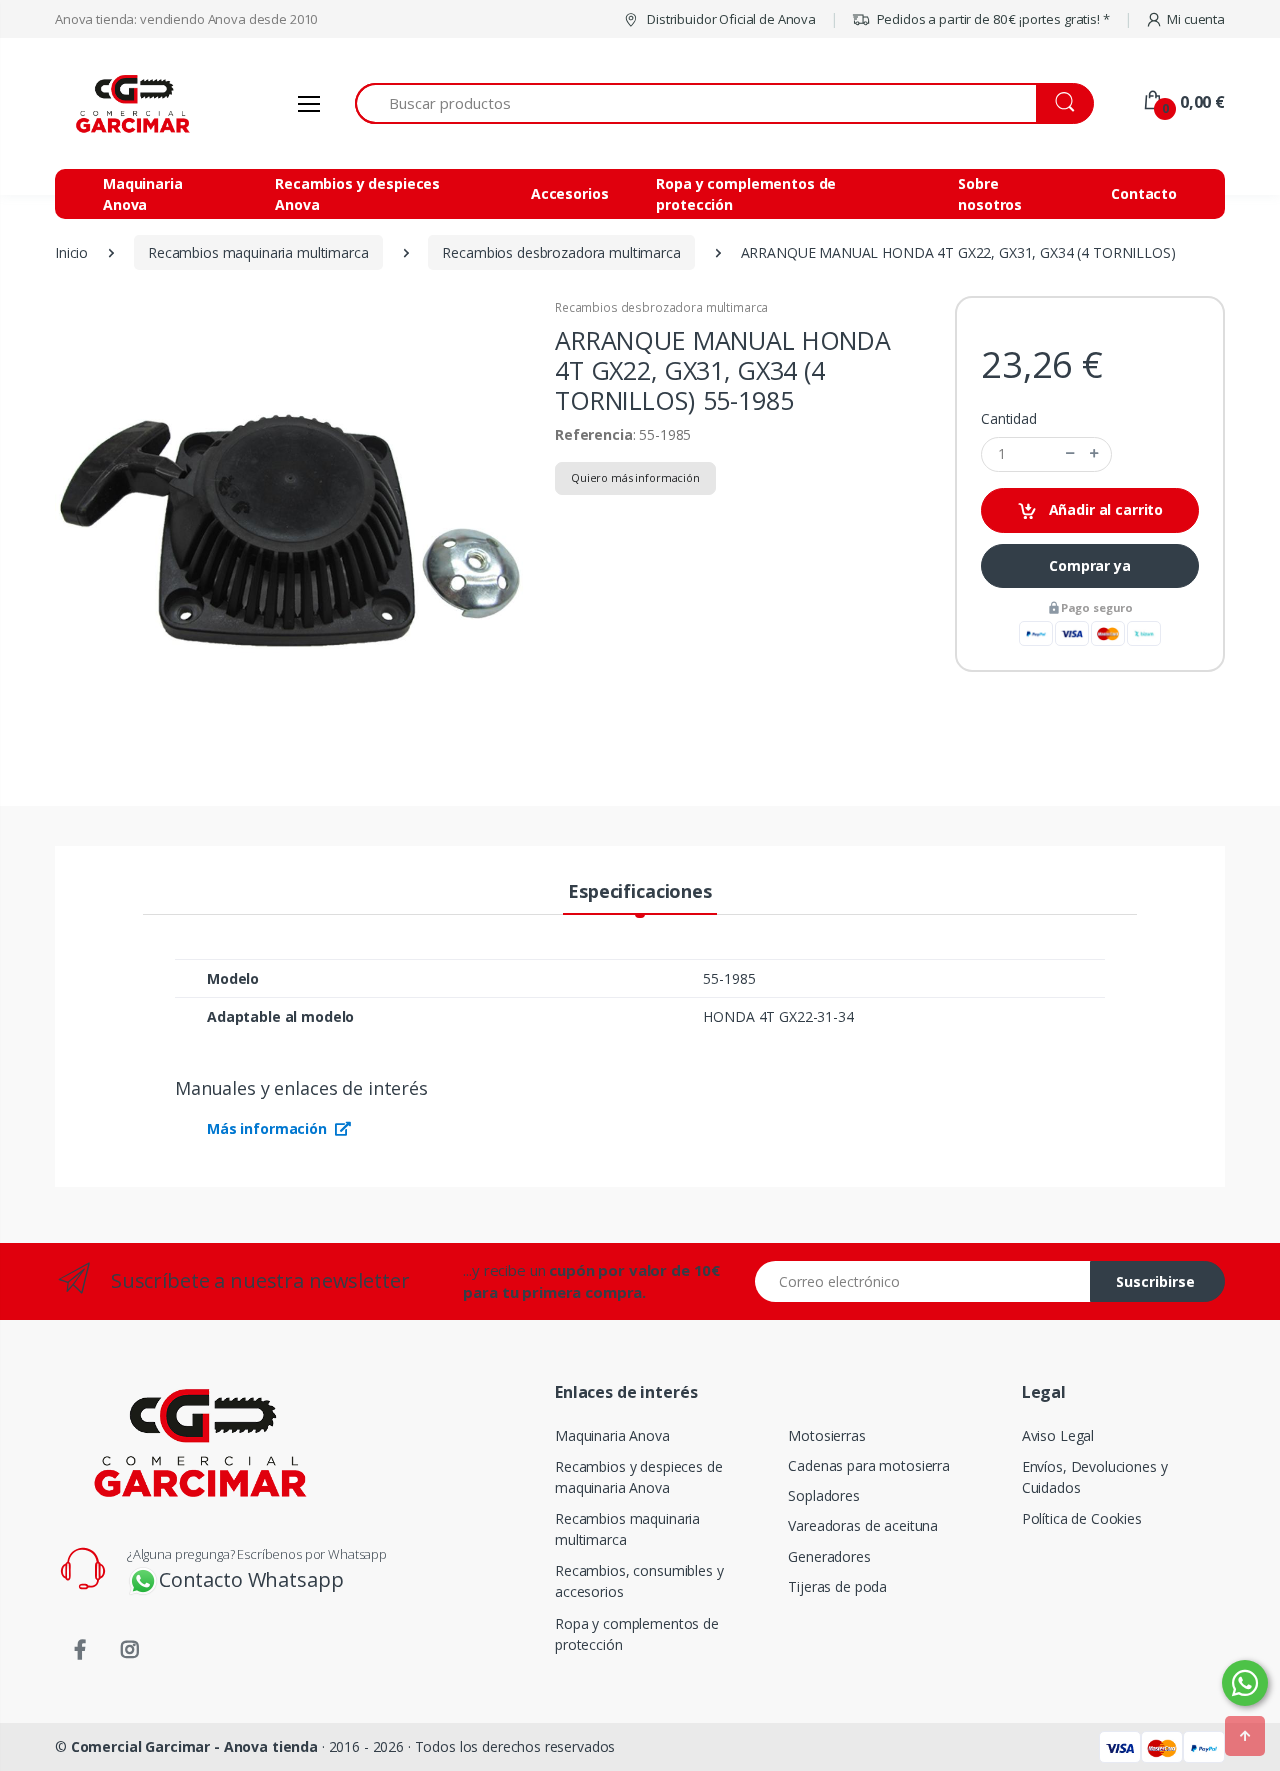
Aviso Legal (1058, 1435)
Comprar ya (1090, 565)
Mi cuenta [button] (1196, 19)
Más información (269, 1128)
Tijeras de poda (837, 1586)
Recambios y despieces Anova (357, 194)
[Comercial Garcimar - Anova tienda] (130, 103)
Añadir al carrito (1104, 509)
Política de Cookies (1082, 1518)
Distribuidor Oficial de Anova (730, 19)
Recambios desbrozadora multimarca (661, 307)
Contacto (1144, 193)
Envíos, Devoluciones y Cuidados (1095, 1477)
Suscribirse (1155, 1281)
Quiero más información (635, 477)
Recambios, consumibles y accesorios (639, 1581)
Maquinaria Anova (143, 194)
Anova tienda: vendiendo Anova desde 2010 (186, 19)
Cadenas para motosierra (869, 1465)
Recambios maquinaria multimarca (627, 1529)
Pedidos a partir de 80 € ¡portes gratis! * (992, 19)
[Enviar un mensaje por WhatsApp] (1245, 1683)
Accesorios (570, 193)
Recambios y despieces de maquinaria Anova (639, 1477)
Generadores (829, 1556)
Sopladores (824, 1495)
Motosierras (826, 1435)
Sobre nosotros (990, 194)
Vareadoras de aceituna (863, 1525)
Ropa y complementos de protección (746, 194)
